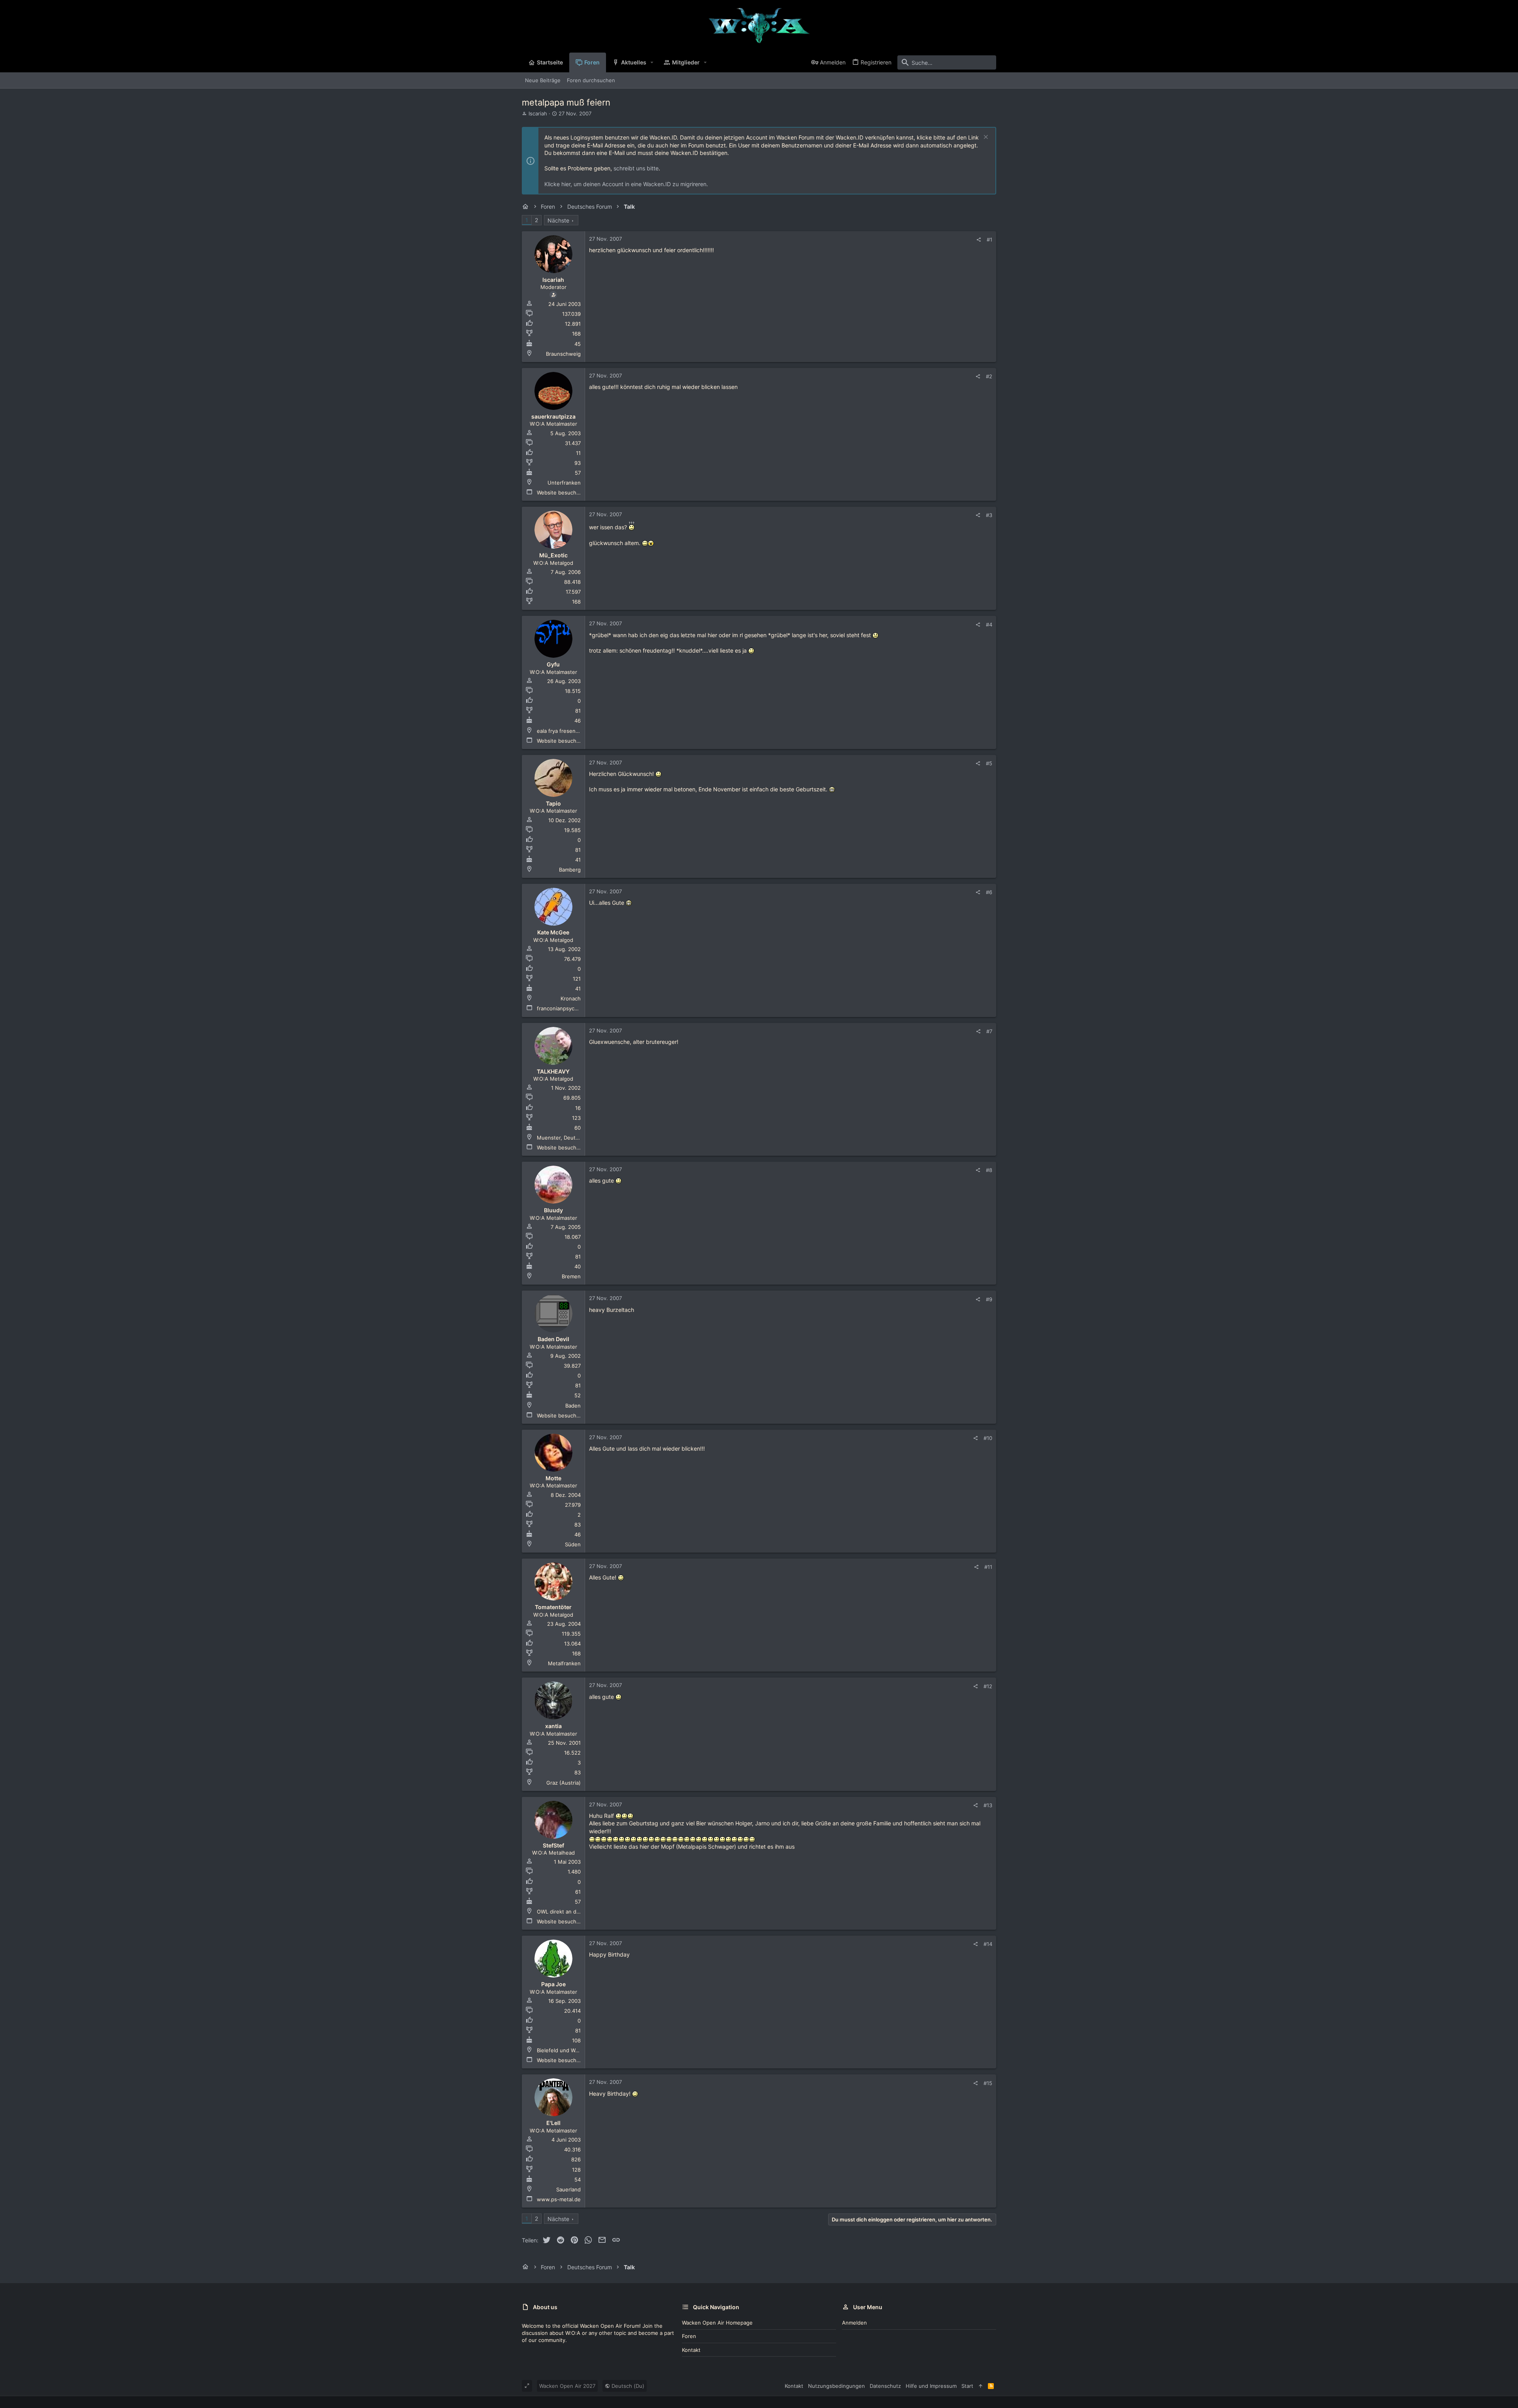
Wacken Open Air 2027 (567, 2386)
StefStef (553, 1845)
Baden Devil (553, 1339)
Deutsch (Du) (627, 2386)
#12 (988, 1686)
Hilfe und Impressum (931, 2386)
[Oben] (981, 2386)
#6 (989, 892)
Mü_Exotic (553, 555)
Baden (573, 1406)
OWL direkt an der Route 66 (571, 1912)
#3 (989, 515)
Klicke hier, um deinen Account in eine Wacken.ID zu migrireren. (626, 184)
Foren (689, 2336)
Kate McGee (553, 932)
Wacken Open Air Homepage (717, 2323)
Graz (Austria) (564, 1783)
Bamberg (570, 870)
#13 (988, 1805)
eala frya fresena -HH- (565, 731)
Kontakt (691, 2350)
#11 (988, 1567)
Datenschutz (885, 2386)
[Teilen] (979, 240)
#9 (989, 1299)
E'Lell (553, 2123)
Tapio (553, 803)
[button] (652, 62)
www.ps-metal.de (559, 2199)
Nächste (558, 220)
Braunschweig (563, 354)
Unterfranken (564, 483)
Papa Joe (553, 1984)
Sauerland (568, 2189)
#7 (989, 1031)
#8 (989, 1170)
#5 (989, 763)
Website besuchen (560, 493)
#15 (988, 2083)
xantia (553, 1726)
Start (967, 2386)
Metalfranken (564, 1663)
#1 (989, 240)
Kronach (571, 998)
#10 (988, 1438)
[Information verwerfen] (985, 138)
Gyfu (553, 664)
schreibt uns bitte (636, 168)
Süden (573, 1544)
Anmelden (854, 2323)
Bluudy (553, 1210)
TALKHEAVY (553, 1071)
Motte (553, 1478)
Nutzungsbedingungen (836, 2386)
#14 (988, 1944)
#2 (989, 376)
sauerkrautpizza (553, 416)
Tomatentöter (553, 1607)
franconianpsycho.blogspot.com (576, 1008)
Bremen (571, 1276)
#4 (989, 625)
